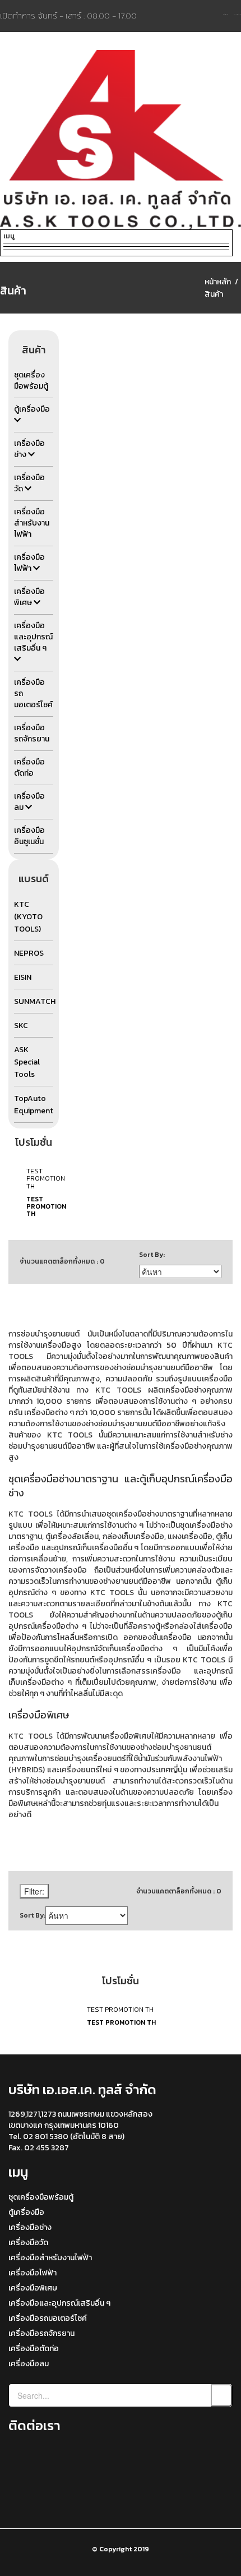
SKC (21, 1026)
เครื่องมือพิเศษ (33, 2288)
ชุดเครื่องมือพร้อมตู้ (41, 2197)
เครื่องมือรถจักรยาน (41, 2333)
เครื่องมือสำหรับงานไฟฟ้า (50, 2258)
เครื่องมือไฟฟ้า (33, 2273)
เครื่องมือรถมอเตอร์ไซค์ (48, 2318)
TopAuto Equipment (34, 1105)
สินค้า (214, 294)
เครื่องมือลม (29, 2364)
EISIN (23, 977)
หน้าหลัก (218, 282)
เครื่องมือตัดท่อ (34, 2349)
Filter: (34, 1891)
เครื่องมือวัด (28, 2243)
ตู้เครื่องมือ (26, 2212)
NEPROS (29, 953)
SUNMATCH (35, 1001)
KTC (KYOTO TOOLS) (28, 917)
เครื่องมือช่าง (30, 2227)
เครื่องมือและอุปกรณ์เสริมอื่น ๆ (59, 2303)
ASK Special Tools (27, 1062)
